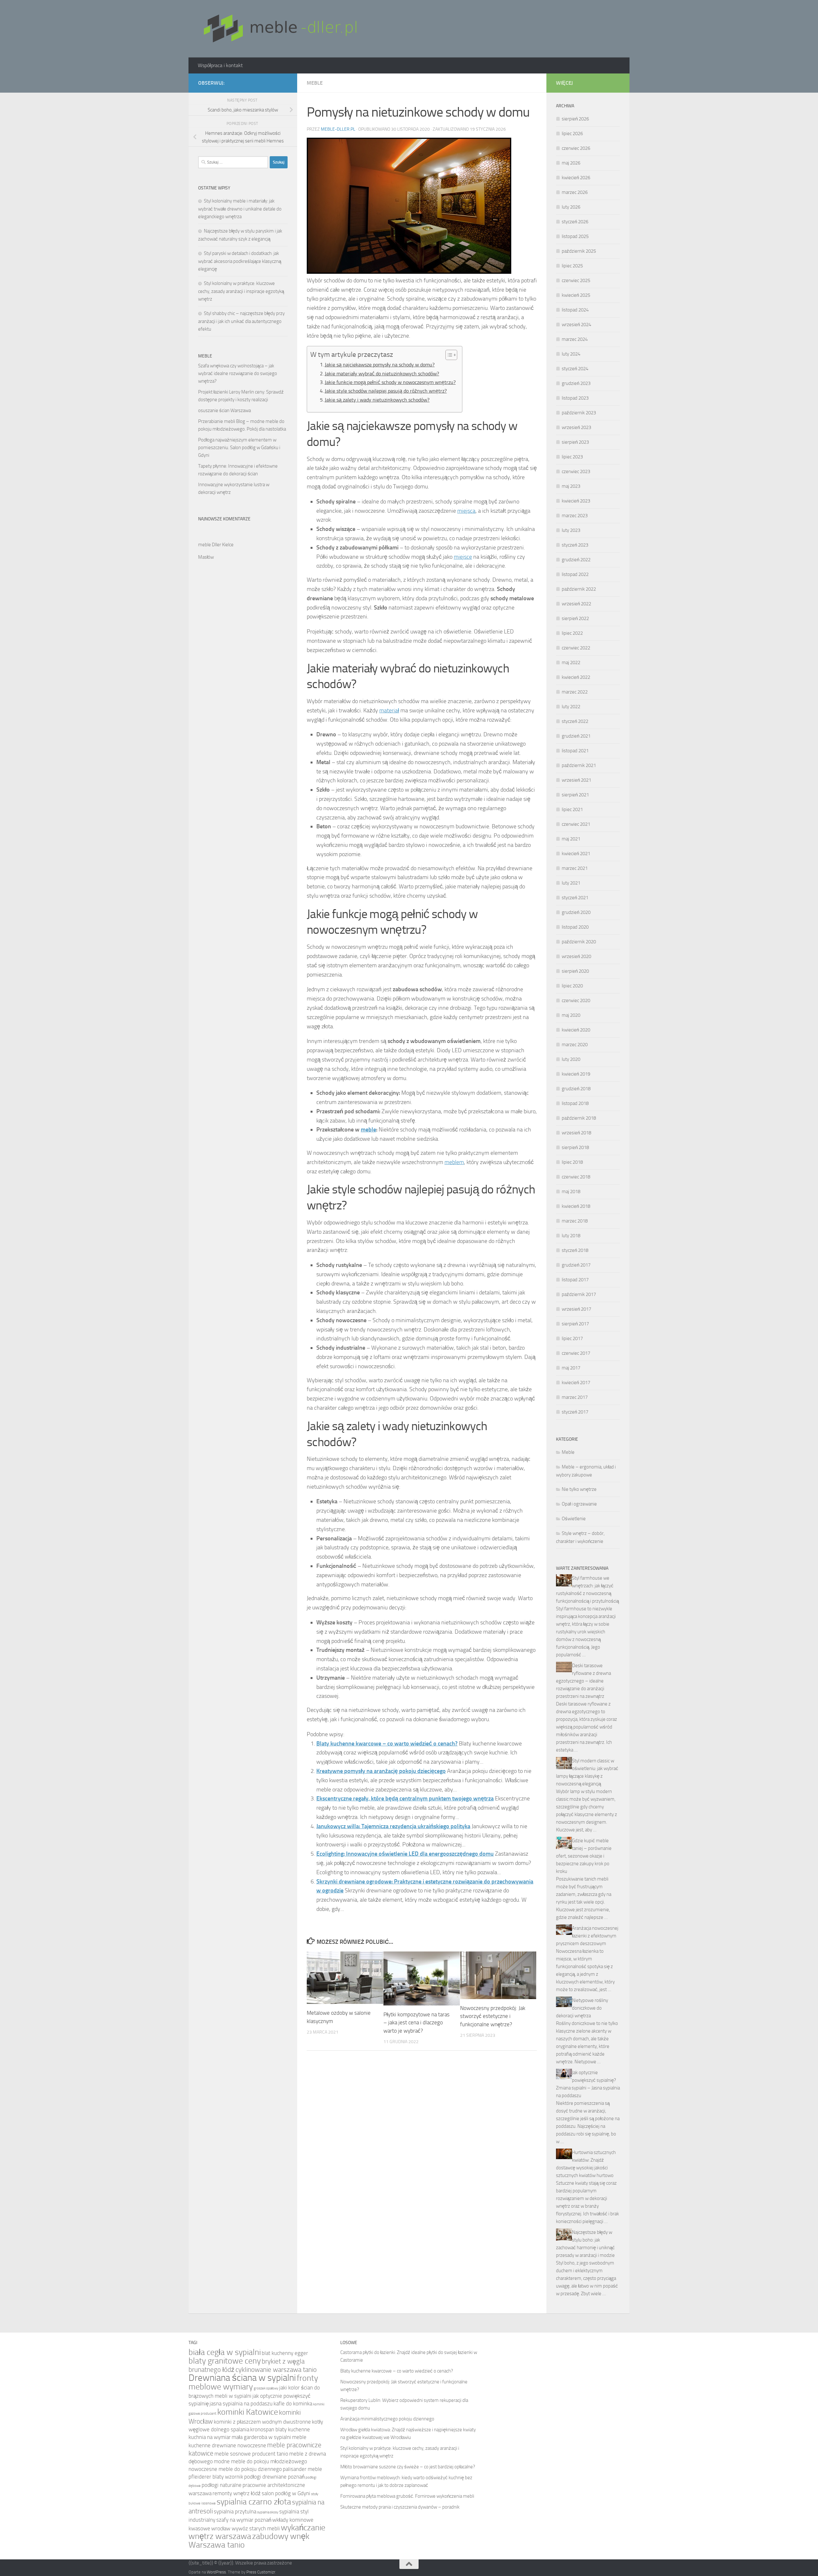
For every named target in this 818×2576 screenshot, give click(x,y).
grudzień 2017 (576, 1265)
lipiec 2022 (572, 633)
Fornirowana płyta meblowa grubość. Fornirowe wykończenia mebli (407, 2496)
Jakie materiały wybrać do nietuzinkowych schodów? (382, 374)
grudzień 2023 (576, 383)
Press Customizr (261, 2572)
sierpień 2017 (575, 1324)
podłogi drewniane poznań (274, 2477)
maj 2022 (571, 663)
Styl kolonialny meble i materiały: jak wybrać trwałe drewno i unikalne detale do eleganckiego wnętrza (240, 209)
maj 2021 (571, 839)
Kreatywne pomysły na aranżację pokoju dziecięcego (381, 1771)
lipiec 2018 (572, 1162)
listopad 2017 (575, 1280)
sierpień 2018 (575, 1147)
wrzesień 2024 (576, 325)
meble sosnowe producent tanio (251, 2454)
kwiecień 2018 (576, 1206)
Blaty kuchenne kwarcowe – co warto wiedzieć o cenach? (387, 1744)
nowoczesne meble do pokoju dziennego (235, 2469)
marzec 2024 (575, 339)
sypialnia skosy (268, 2512)
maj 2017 (571, 1368)
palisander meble (302, 2469)
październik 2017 (579, 1294)
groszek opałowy (266, 2388)
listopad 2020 (575, 927)
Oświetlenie (574, 1519)
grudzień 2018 (576, 1089)
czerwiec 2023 (576, 471)
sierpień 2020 (575, 971)
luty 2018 (571, 1236)
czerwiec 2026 (576, 148)
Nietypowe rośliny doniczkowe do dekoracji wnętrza (582, 2008)
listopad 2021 (575, 751)
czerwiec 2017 (576, 1353)
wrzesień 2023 (576, 427)
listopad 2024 (575, 310)
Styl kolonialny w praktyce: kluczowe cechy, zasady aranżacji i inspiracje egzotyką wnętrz (241, 291)
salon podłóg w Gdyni (286, 2493)
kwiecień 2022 (576, 677)
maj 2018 (571, 1192)
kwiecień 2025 (576, 295)
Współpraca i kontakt (220, 65)
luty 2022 (571, 707)
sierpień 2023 (575, 442)
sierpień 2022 (575, 618)
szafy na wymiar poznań (244, 2520)
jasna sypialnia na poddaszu (241, 2404)
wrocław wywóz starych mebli (246, 2529)
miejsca (466, 511)
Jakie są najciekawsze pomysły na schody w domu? (380, 365)
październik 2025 (579, 251)
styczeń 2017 (575, 1412)
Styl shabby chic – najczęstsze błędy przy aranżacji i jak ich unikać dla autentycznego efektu (241, 321)
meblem (454, 1162)
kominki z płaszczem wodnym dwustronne (262, 2422)
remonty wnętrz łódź (237, 2493)
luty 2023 (571, 530)
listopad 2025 (575, 236)
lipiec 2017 (572, 1338)
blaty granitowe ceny (225, 2361)
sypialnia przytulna (235, 2512)
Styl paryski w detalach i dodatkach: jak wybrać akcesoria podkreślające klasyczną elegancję (240, 261)
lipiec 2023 (572, 457)
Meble (315, 83)
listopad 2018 (575, 1103)
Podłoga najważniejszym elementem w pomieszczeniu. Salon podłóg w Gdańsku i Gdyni (239, 448)
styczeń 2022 (575, 721)
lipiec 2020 (572, 986)
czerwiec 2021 (576, 824)
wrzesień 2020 (576, 956)
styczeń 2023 (575, 545)
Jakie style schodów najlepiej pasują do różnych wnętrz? (386, 391)
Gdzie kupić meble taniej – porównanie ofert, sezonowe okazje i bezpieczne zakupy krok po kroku (584, 1856)
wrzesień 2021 (576, 780)
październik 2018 (579, 1118)
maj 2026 (571, 163)
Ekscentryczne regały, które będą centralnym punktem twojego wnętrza (405, 1798)
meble (368, 1130)
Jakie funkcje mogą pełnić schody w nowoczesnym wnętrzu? (390, 382)
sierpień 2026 (575, 119)
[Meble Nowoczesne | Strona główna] (279, 29)
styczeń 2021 (575, 898)
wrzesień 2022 (576, 604)
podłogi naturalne (222, 2485)
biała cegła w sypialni (225, 2352)
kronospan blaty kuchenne (280, 2430)
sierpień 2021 (575, 795)
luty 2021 (571, 883)
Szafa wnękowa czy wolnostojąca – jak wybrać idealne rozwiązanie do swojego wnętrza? (238, 373)
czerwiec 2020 (576, 1000)
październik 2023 (579, 413)
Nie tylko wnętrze (579, 1489)
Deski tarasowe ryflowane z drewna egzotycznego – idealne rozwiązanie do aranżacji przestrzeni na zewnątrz (583, 1681)
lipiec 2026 (572, 134)
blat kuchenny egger (285, 2353)
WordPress (216, 2572)
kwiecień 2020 (576, 1030)
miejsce (463, 557)
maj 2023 (571, 486)
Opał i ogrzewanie (579, 1504)
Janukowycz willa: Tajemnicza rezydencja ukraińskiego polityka (393, 1826)
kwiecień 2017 (576, 1383)
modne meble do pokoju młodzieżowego (260, 2461)
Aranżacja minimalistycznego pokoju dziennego (387, 2419)
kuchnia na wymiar (210, 2437)
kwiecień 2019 (576, 1074)
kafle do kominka (293, 2404)
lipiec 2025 (572, 266)
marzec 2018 (575, 1221)
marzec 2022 (575, 692)
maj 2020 (571, 1015)
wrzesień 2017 (576, 1309)
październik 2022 (579, 589)
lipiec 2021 (572, 809)
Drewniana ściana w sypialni (242, 2378)
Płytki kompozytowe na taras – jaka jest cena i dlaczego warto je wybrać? (417, 2023)
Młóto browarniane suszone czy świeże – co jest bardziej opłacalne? (408, 2467)
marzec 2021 (575, 868)
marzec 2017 (575, 1397)
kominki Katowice (248, 2412)
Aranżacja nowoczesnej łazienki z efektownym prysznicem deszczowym (587, 1936)
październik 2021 (579, 765)
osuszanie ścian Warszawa (224, 410)
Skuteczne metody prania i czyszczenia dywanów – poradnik (400, 2507)
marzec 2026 (575, 192)
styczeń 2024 (575, 369)
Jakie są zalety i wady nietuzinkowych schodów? (377, 400)
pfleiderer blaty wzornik (216, 2477)
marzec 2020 (575, 1045)
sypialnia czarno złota (254, 2502)
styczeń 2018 (575, 1250)
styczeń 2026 (575, 222)
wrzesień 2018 (576, 1133)
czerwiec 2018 (576, 1177)
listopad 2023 (575, 398)
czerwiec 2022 (576, 648)
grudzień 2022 (576, 560)
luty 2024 (571, 354)
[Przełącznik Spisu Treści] (448, 355)
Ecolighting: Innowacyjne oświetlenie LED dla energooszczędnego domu (405, 1854)
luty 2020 (571, 1059)
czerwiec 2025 (576, 280)
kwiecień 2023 (576, 501)
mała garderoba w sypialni (261, 2437)
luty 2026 (571, 207)
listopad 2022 (575, 574)
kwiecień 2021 (576, 854)
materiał (389, 710)
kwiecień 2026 (576, 178)
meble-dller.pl (338, 129)
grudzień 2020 (576, 912)
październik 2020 (579, 942)
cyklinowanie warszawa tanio (276, 2369)
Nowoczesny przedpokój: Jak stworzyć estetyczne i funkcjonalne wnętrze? (493, 2016)
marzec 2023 (575, 516)
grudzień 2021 (576, 736)
